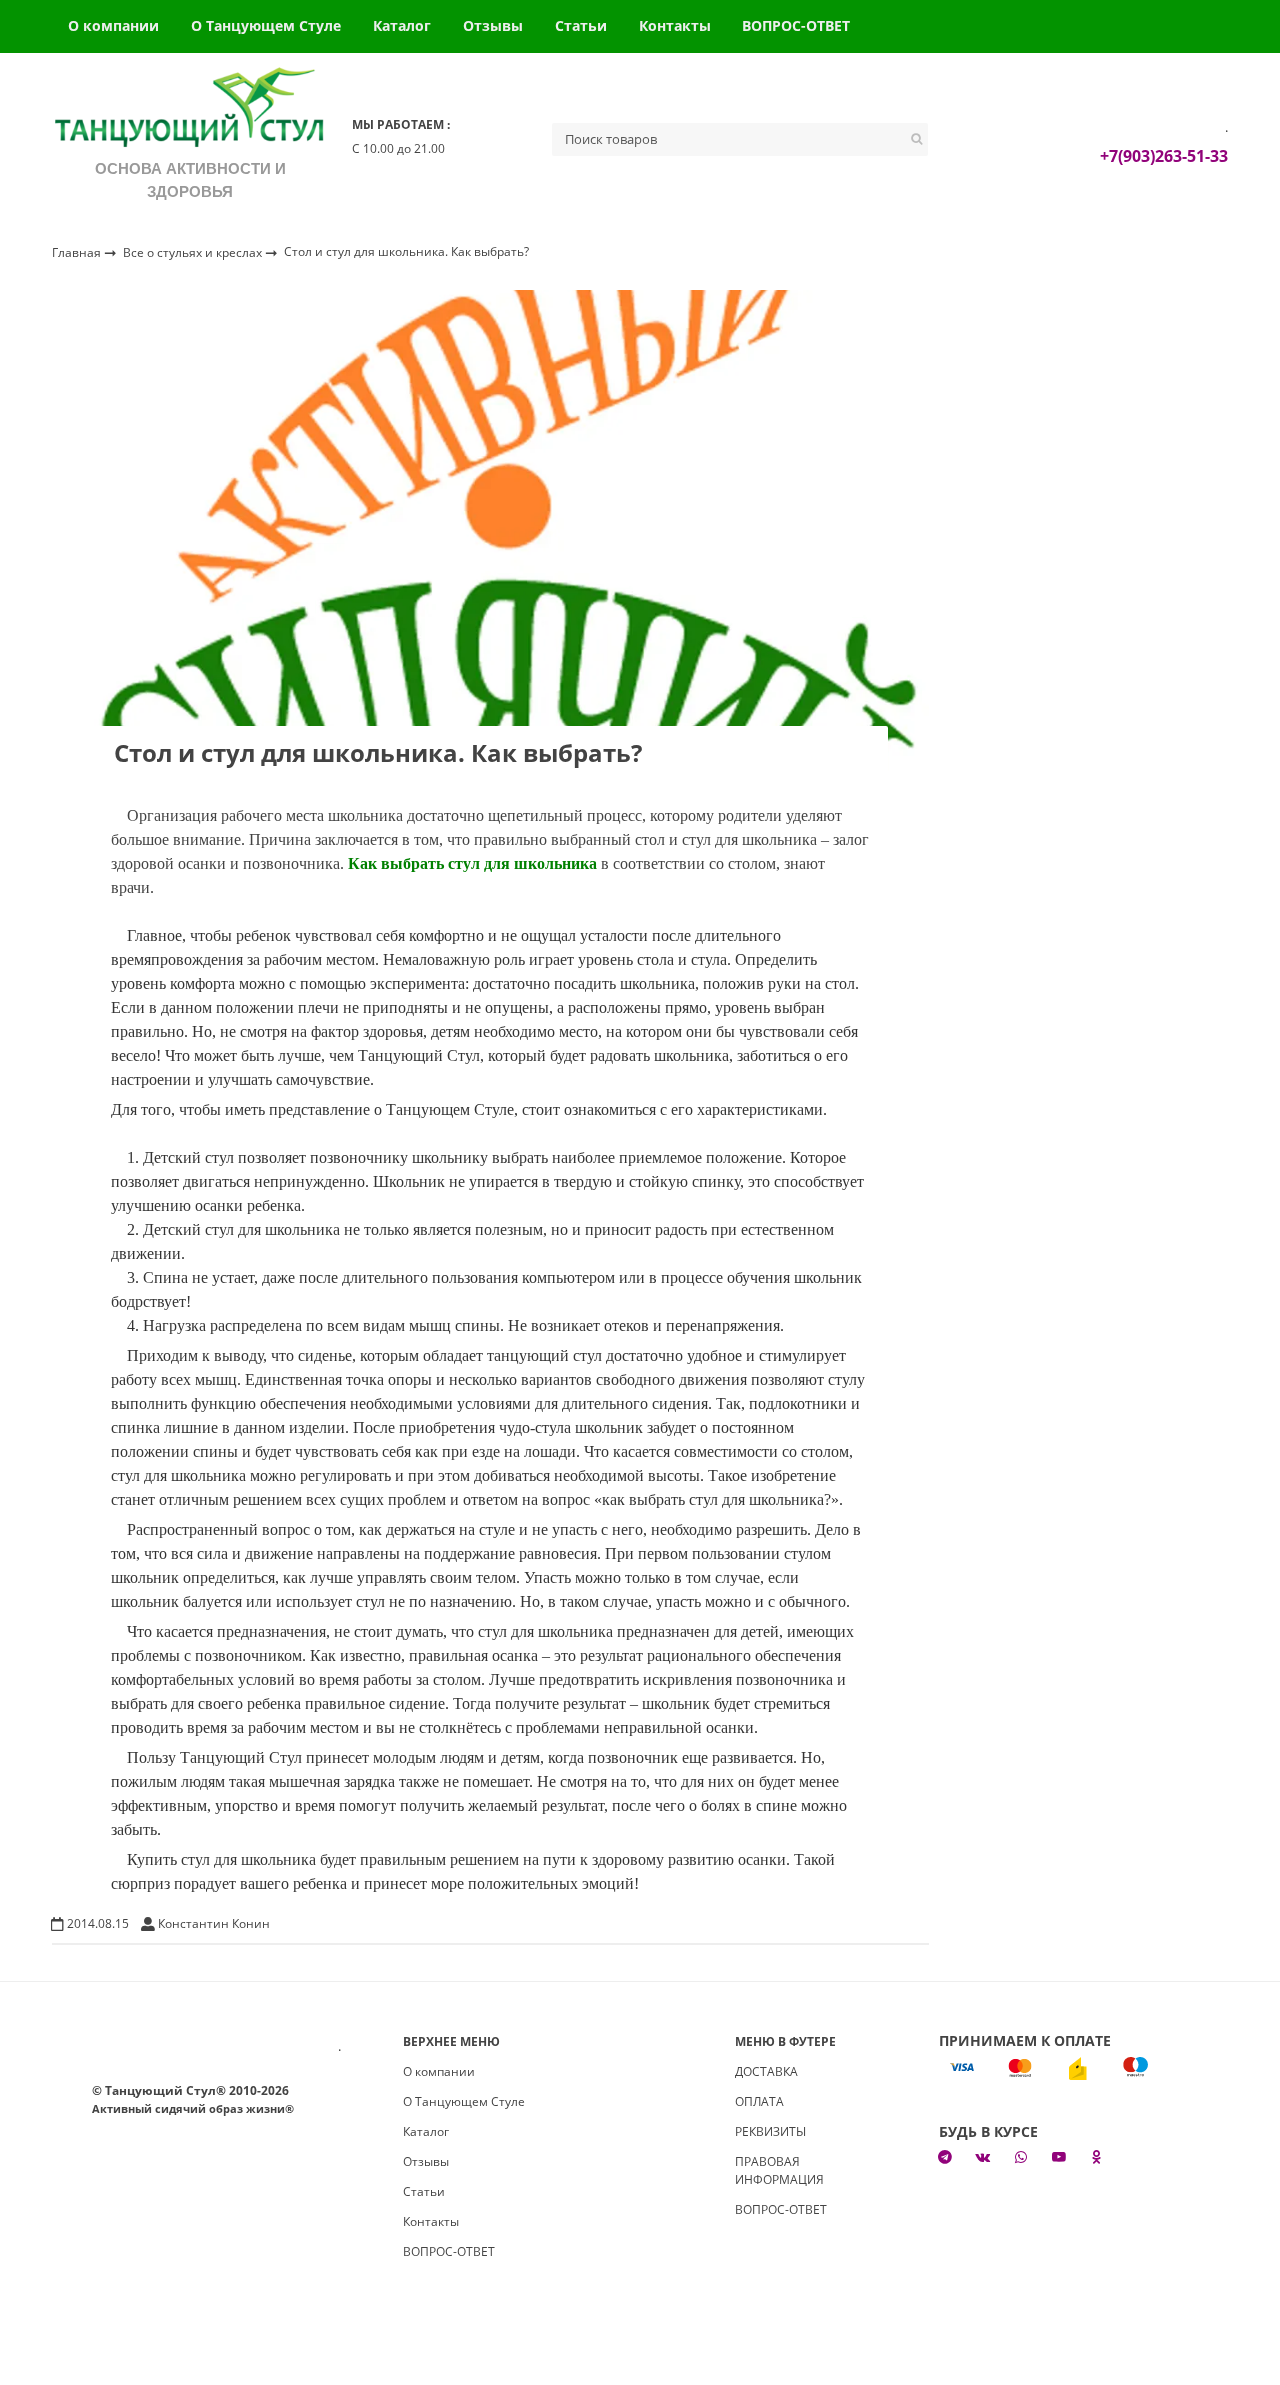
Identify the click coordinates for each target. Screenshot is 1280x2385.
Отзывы (493, 25)
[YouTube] (1059, 2157)
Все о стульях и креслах (194, 251)
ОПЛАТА (759, 2101)
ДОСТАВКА (766, 2071)
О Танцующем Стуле (266, 25)
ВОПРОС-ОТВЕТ (796, 25)
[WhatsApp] (1021, 2157)
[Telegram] (946, 2157)
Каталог (402, 25)
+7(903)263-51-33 (1164, 156)
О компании (113, 25)
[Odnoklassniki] (1097, 2157)
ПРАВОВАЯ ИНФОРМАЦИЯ (779, 2170)
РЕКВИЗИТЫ (770, 2131)
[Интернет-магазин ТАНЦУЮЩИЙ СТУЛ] (190, 111)
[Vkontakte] (983, 2157)
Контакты (675, 25)
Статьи (581, 25)
